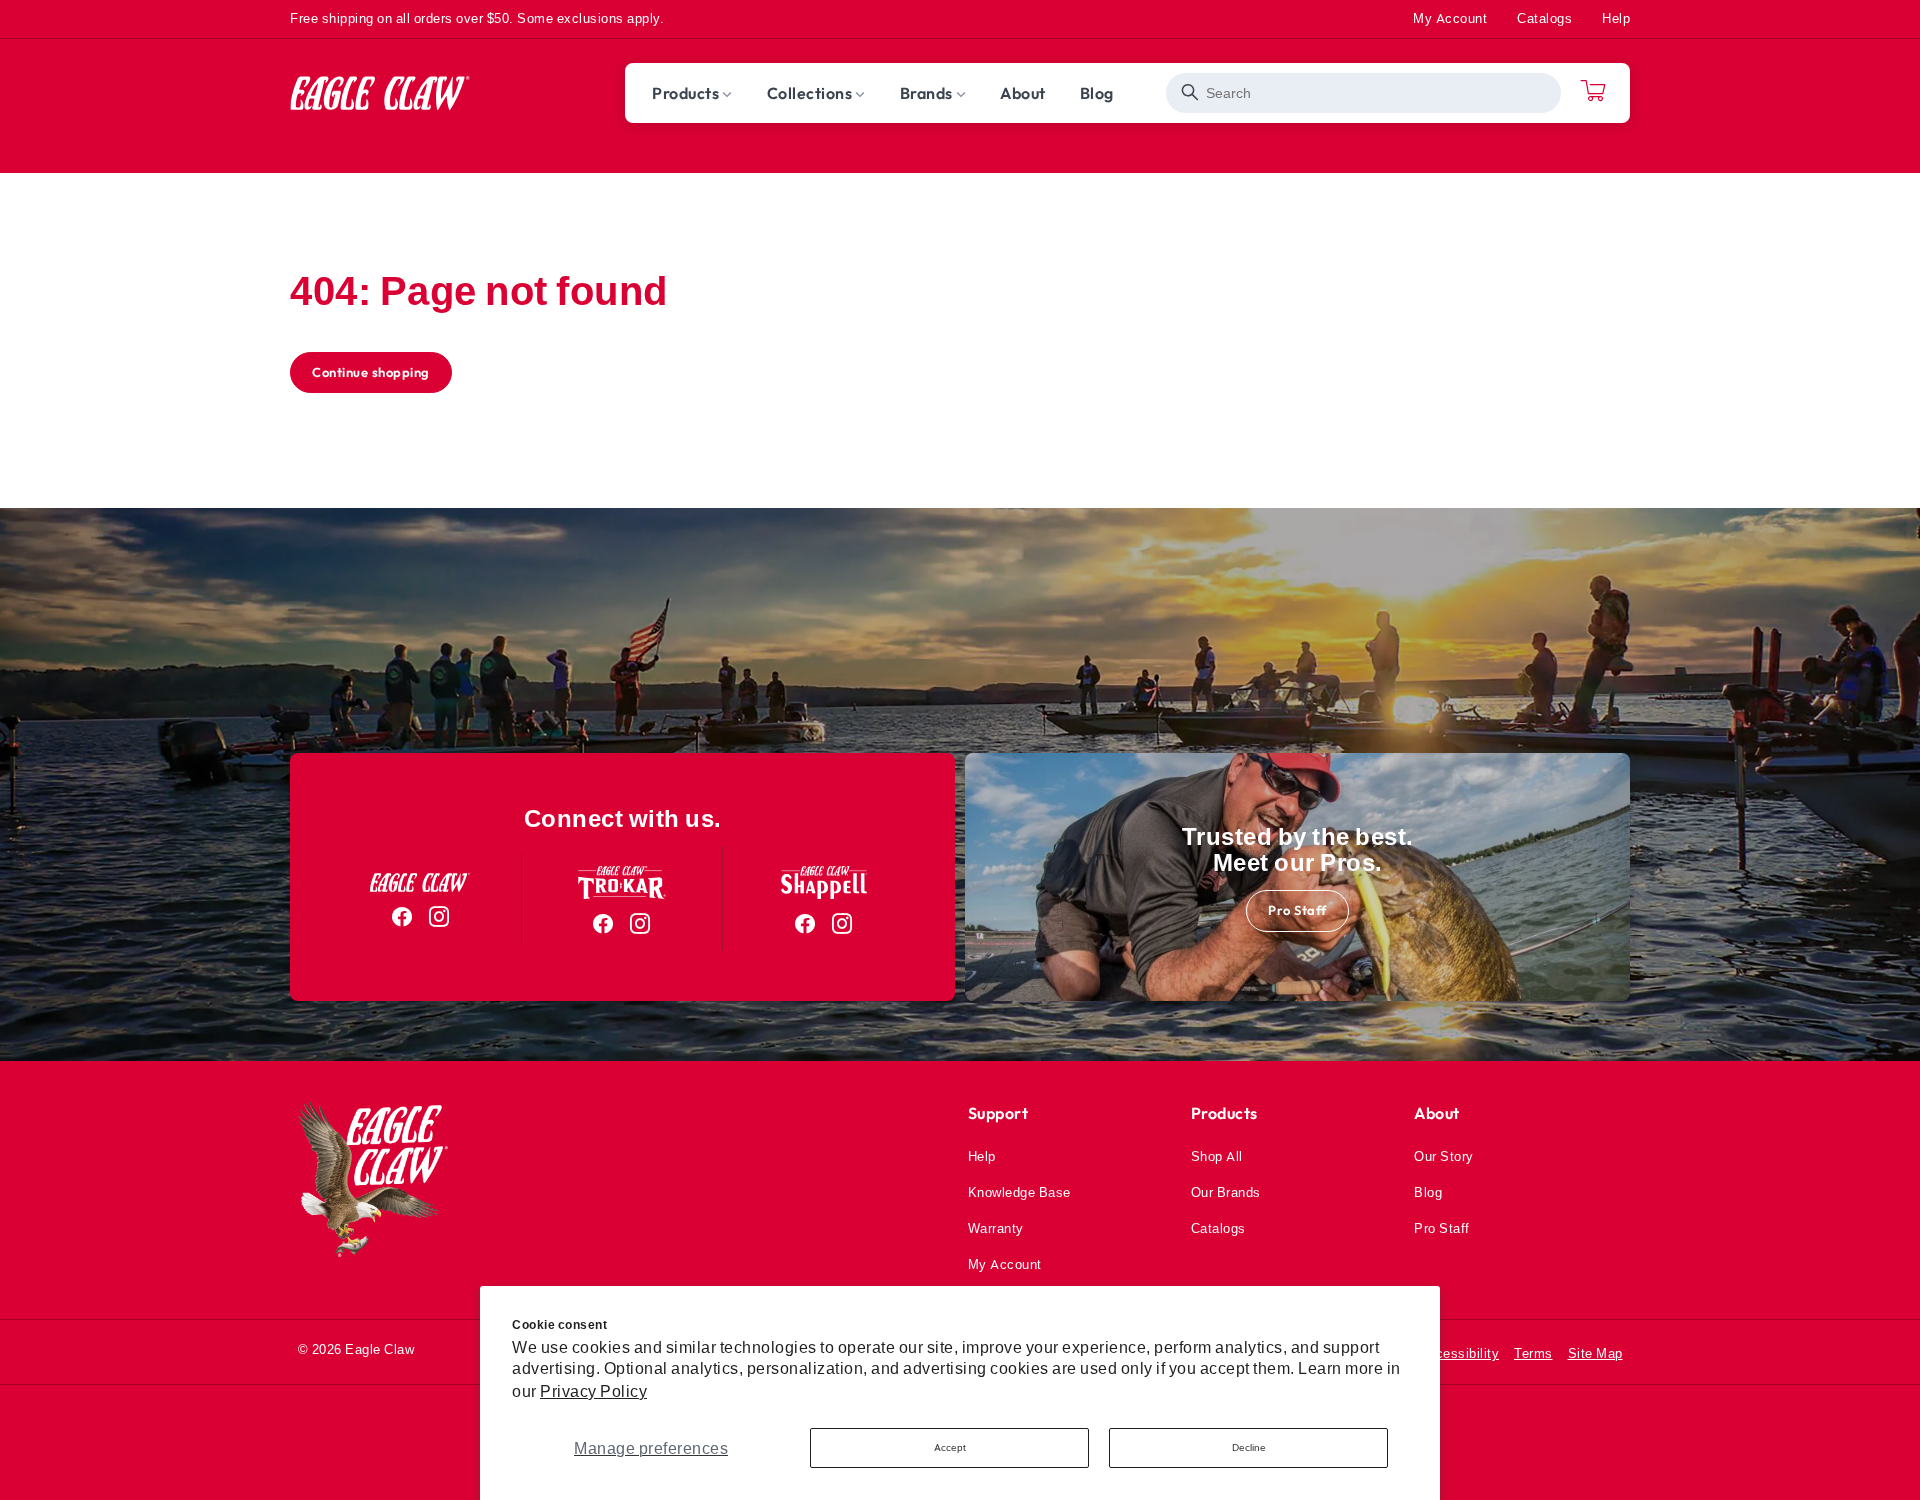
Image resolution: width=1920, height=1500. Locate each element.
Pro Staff (1297, 910)
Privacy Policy (593, 1391)
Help (1616, 18)
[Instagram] (439, 917)
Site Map (1595, 1353)
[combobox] (1363, 93)
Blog (1428, 1192)
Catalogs (1544, 18)
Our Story (1444, 1156)
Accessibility (1459, 1353)
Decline (1249, 1447)
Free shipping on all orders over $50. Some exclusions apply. (477, 18)
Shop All (1217, 1156)
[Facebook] (402, 917)
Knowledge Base (1019, 1192)
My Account (1450, 18)
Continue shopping (371, 372)
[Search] (1190, 92)
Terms (1533, 1353)
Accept (950, 1447)
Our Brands (1226, 1192)
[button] (692, 93)
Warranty (996, 1228)
